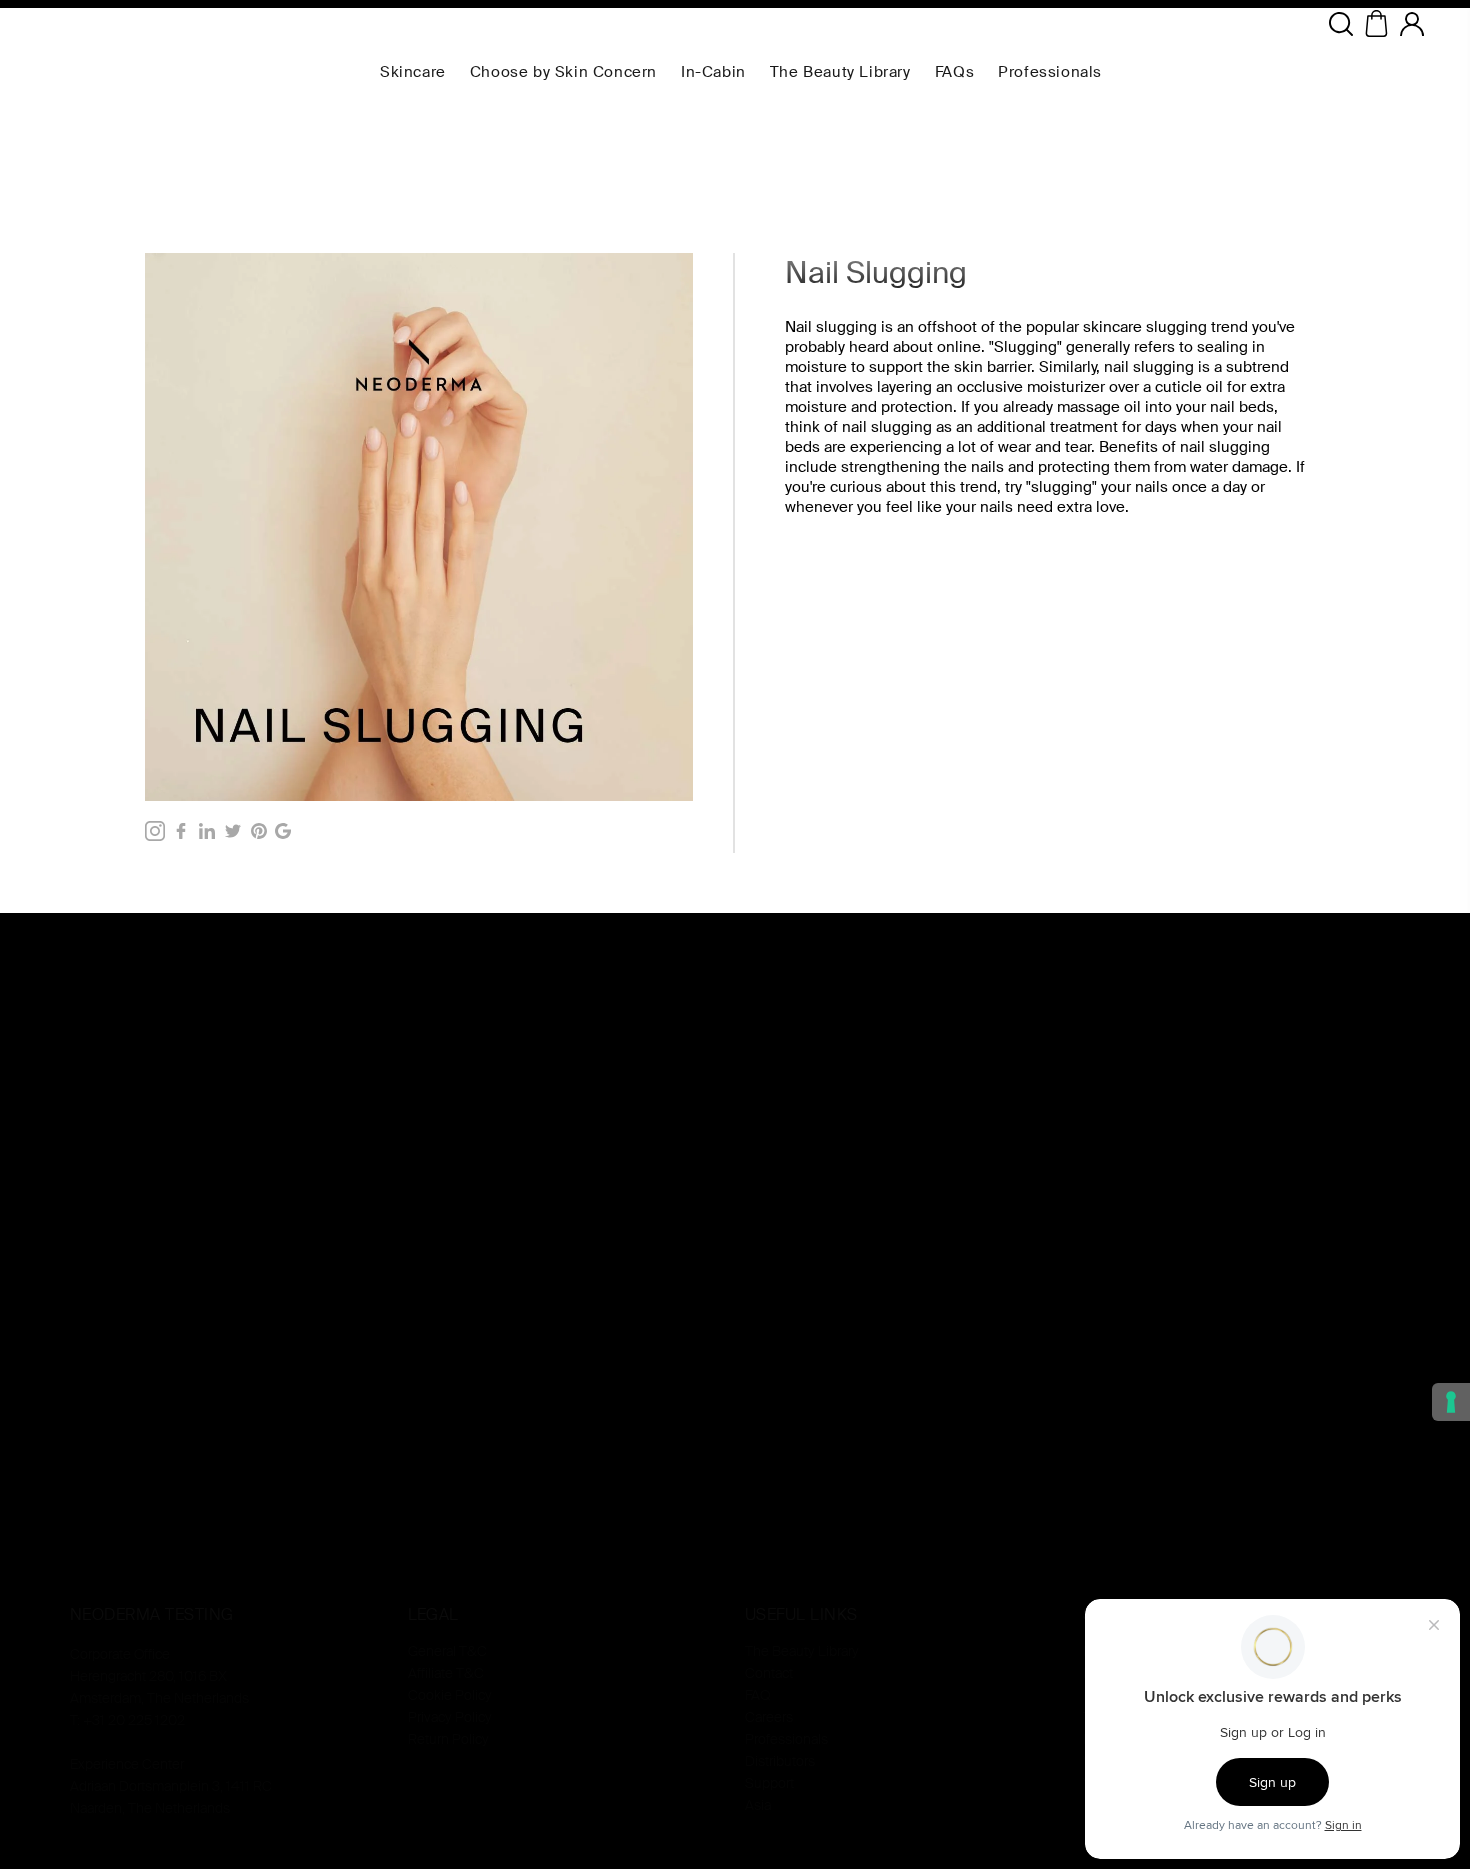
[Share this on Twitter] (233, 831)
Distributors (780, 1761)
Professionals (786, 1739)
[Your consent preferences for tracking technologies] (1451, 1402)
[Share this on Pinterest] (259, 831)
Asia (758, 1805)
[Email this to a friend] (283, 831)
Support (769, 1783)
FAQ (757, 1695)
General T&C (447, 1651)
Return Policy (448, 1739)
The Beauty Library (802, 1651)
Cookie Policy (450, 1695)
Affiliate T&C (446, 1673)
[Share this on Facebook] (181, 831)
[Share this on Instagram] (155, 831)
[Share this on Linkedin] (207, 831)
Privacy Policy (450, 1717)
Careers (769, 1717)
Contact (769, 1673)
